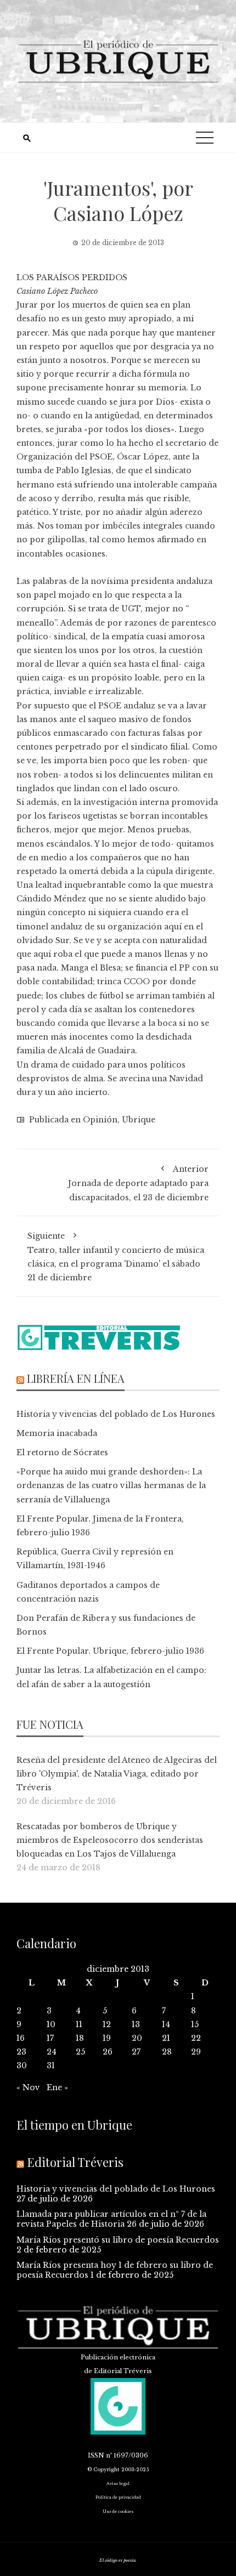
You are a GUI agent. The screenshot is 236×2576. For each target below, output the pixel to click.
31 (51, 2066)
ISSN (96, 2455)
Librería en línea (76, 1378)
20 (137, 2038)
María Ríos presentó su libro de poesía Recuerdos (118, 2240)
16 (21, 2038)
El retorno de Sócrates (62, 1452)
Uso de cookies (118, 2512)
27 (136, 2052)
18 (80, 2038)
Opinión (100, 1120)
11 (79, 2024)
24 (52, 2052)
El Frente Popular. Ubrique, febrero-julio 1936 (110, 1651)
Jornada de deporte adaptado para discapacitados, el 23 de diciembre (138, 1183)
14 (166, 2024)
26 (108, 2052)
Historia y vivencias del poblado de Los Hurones (116, 1414)
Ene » (57, 2087)
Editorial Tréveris (75, 2162)
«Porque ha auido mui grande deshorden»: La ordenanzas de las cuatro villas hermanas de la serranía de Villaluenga (111, 1485)
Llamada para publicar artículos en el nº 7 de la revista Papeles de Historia (111, 2219)
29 (196, 2052)
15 (195, 2024)
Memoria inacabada (57, 1433)
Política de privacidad (118, 2497)
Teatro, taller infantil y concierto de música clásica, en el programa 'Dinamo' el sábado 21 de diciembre (116, 1257)
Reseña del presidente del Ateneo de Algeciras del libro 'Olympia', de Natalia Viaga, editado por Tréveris (117, 1774)
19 (107, 2038)
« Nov (28, 2087)
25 (80, 2052)
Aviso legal (118, 2484)
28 (167, 2052)
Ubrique (139, 1120)
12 (107, 2024)
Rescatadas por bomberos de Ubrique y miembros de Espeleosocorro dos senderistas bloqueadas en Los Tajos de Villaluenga (110, 1840)
